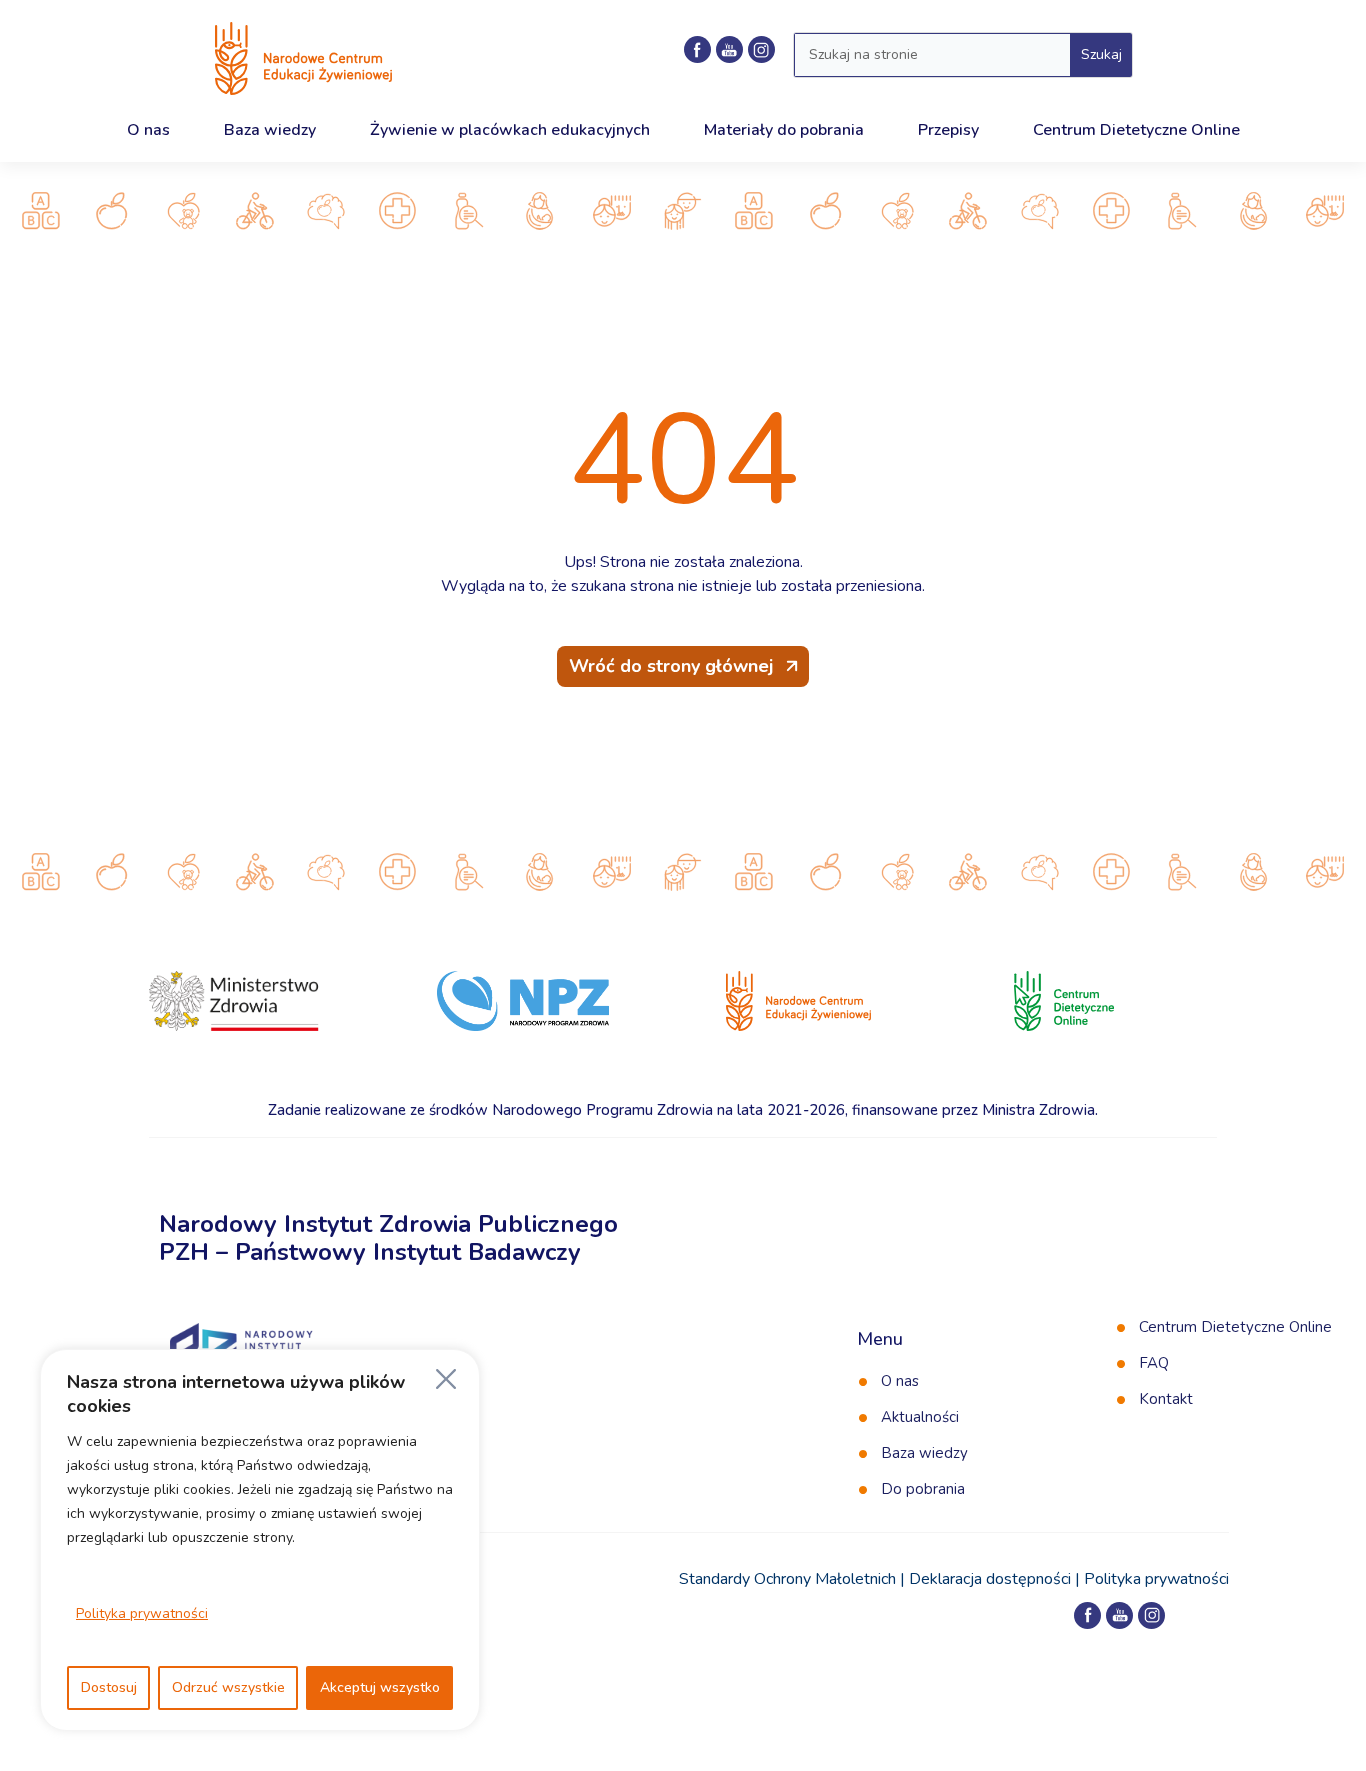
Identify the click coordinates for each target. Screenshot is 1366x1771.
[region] (260, 1540)
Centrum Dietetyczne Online (1235, 1327)
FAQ (1154, 1363)
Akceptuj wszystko (380, 1687)
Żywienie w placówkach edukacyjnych (510, 130)
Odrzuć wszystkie (228, 1687)
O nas (900, 1381)
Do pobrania (923, 1489)
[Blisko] (446, 1379)
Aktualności (920, 1417)
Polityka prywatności (142, 1613)
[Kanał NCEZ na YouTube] (729, 49)
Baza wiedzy (924, 1453)
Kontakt (1166, 1399)
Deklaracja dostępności (990, 1579)
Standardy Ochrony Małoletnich (787, 1579)
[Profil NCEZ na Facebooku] (697, 49)
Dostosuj (109, 1687)
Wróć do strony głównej (671, 666)
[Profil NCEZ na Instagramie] (761, 49)
